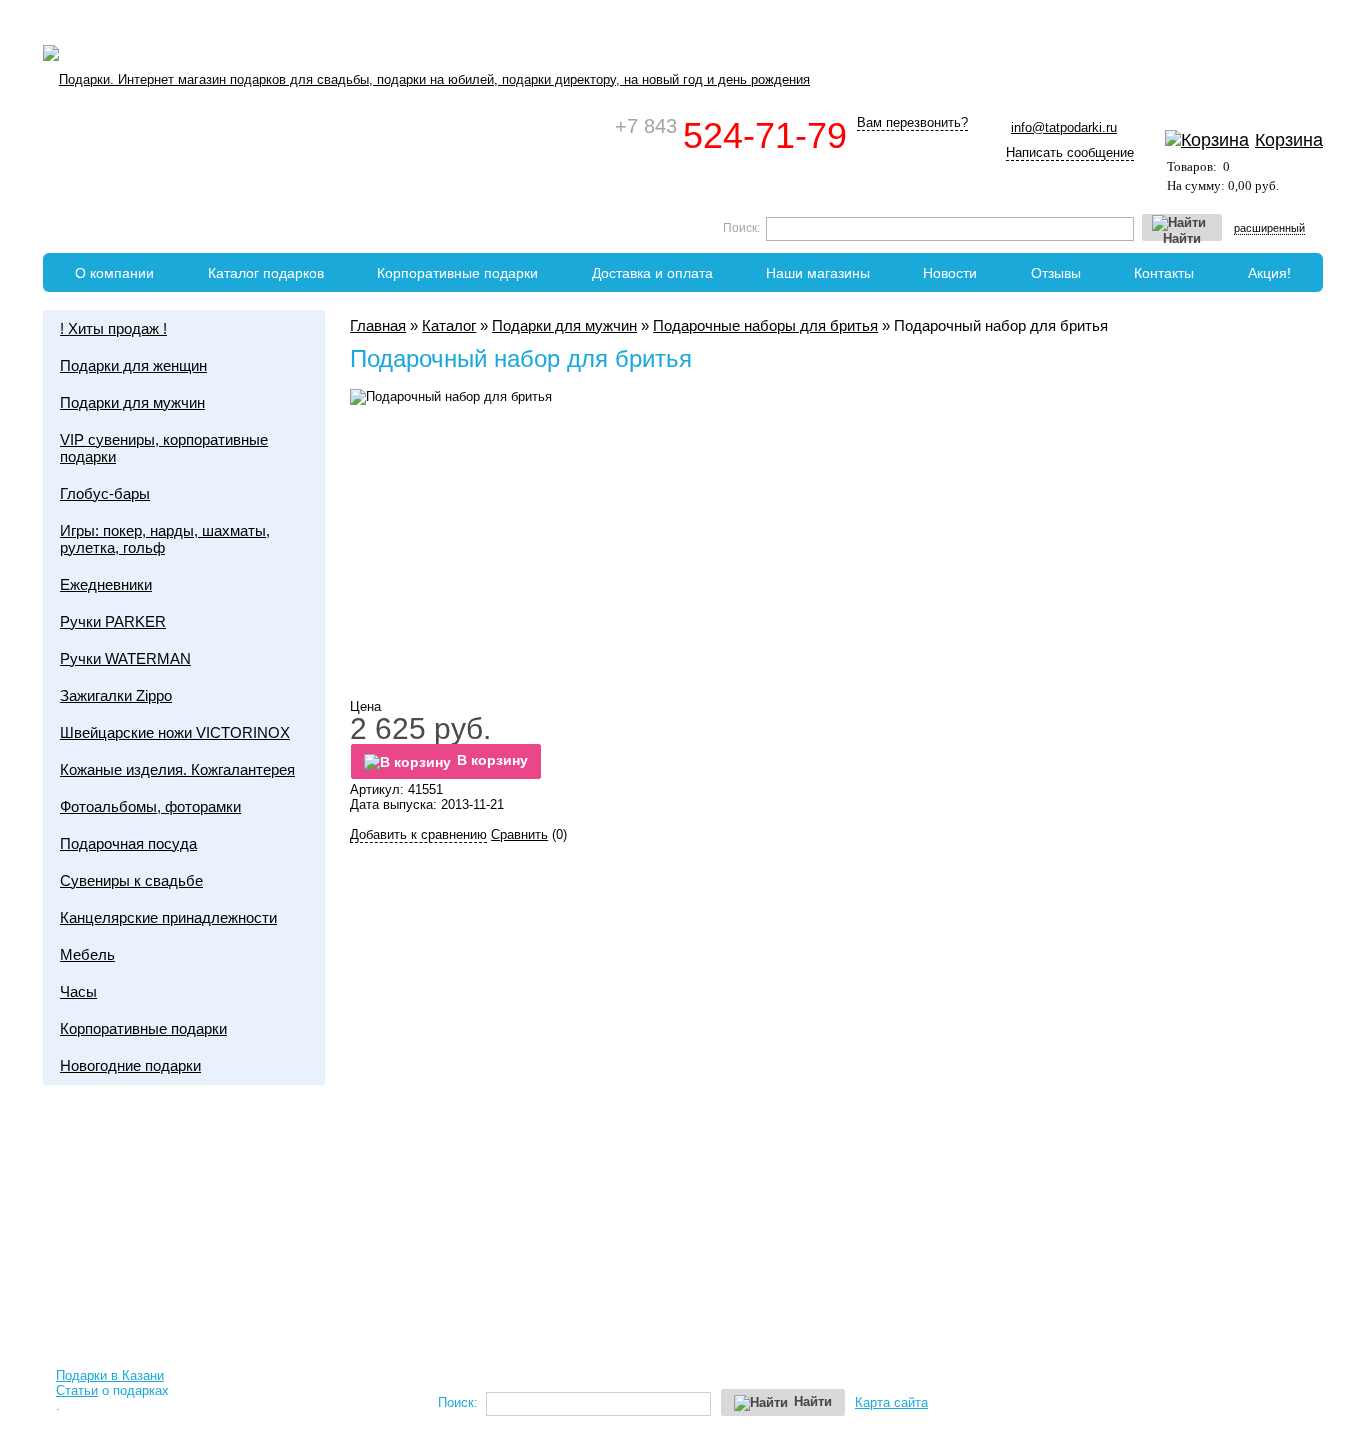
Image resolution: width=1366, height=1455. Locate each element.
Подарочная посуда (128, 843)
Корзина (1289, 140)
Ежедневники (106, 584)
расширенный (1269, 228)
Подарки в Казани (110, 1375)
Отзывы (1056, 273)
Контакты (1164, 273)
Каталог (449, 325)
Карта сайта (891, 1402)
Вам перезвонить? (912, 122)
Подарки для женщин (133, 365)
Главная (378, 325)
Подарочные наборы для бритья (765, 325)
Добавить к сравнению (418, 834)
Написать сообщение (1070, 152)
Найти (1182, 236)
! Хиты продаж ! (113, 328)
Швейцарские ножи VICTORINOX (175, 732)
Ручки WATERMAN (125, 658)
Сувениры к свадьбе (131, 880)
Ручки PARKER (113, 621)
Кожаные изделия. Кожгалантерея (177, 769)
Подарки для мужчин (564, 325)
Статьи (77, 1390)
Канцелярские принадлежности (168, 917)
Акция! (1269, 273)
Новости (950, 273)
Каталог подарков (266, 273)
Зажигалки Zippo (116, 695)
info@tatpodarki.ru (1064, 127)
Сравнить (519, 834)
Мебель (87, 954)
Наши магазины (818, 273)
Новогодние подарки (130, 1065)
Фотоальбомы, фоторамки (150, 806)
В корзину (492, 760)
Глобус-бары (105, 493)
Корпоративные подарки (457, 273)
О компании (114, 273)
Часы (78, 991)
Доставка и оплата (652, 273)
